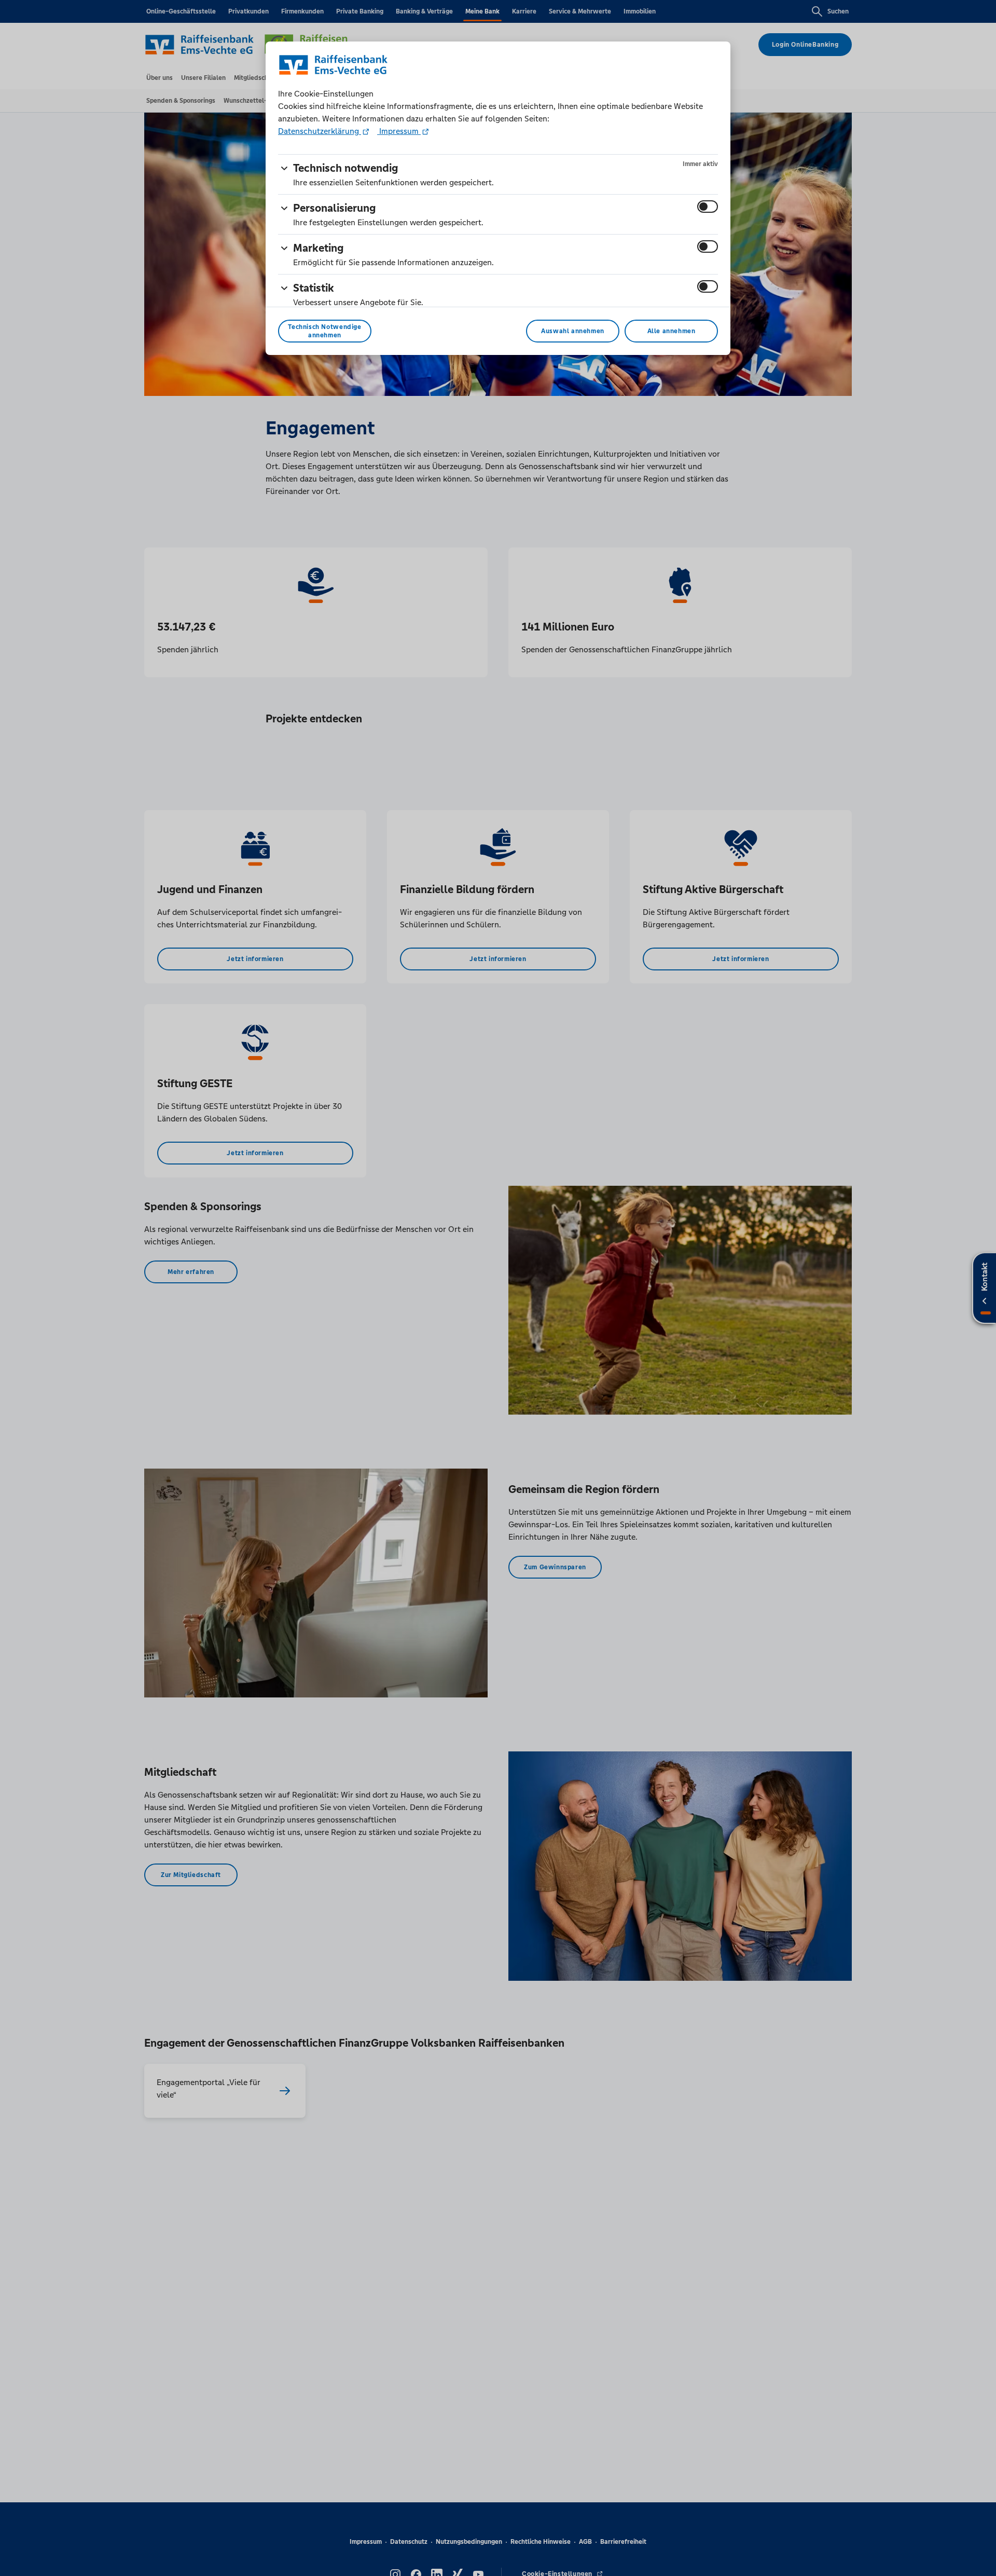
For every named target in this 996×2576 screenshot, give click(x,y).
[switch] (708, 207)
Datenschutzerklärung (320, 131)
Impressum (399, 131)
